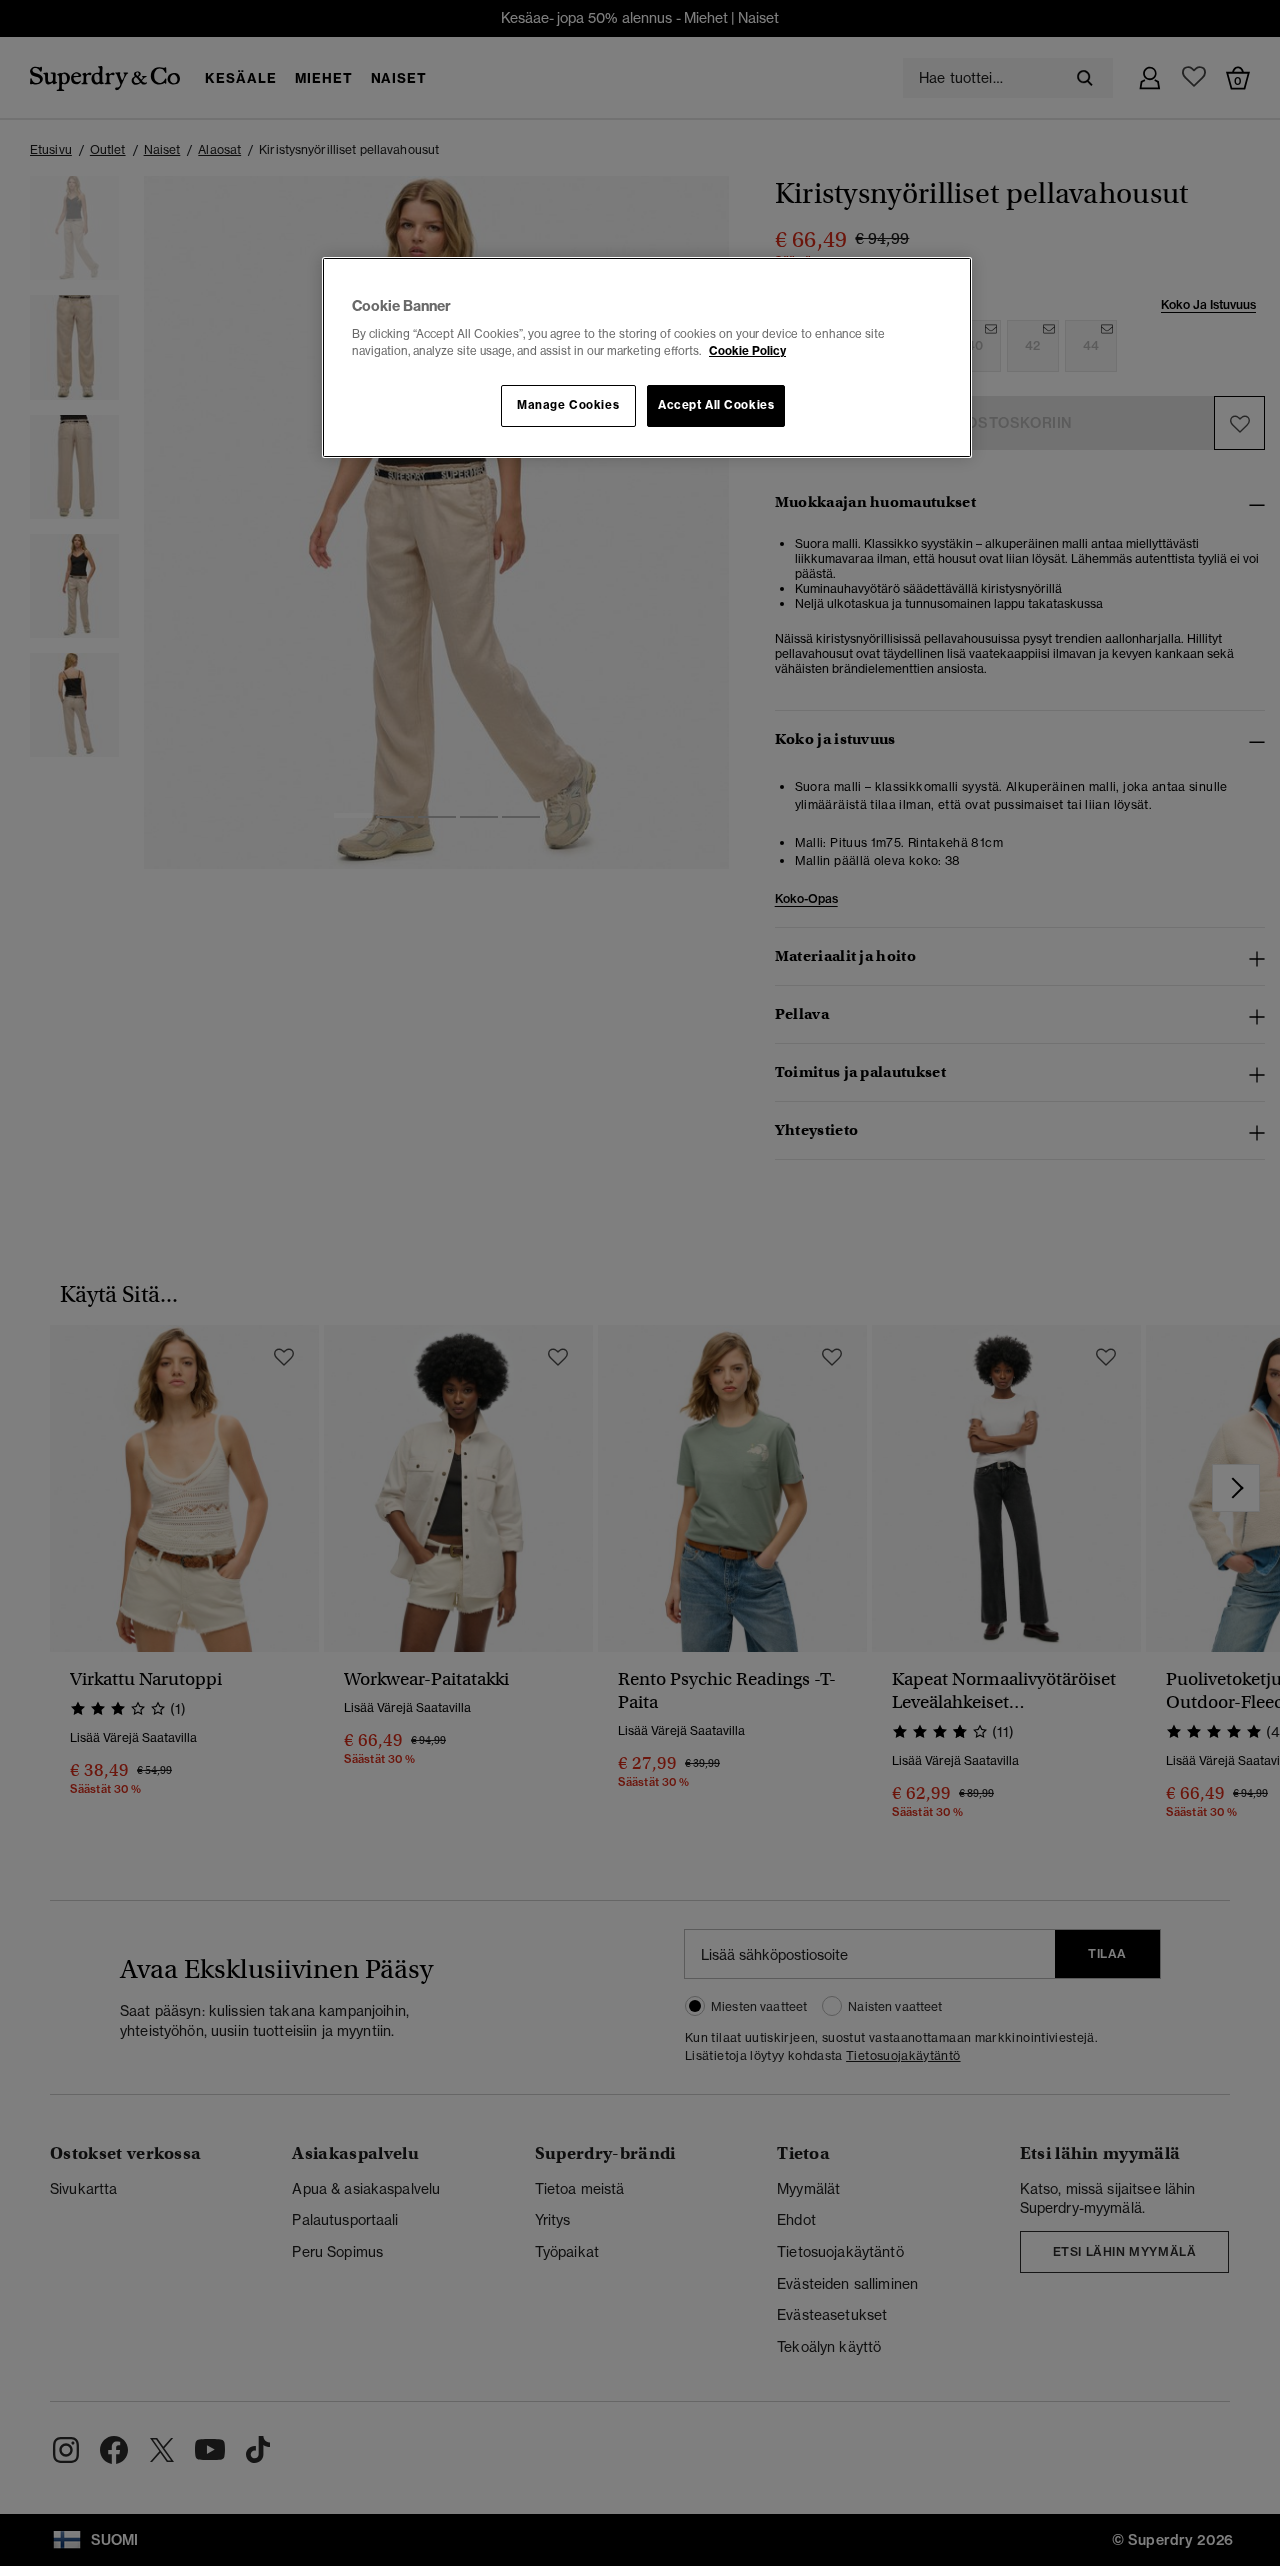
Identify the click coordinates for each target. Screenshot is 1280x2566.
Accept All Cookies (716, 405)
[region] (647, 358)
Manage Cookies (568, 405)
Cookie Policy (747, 351)
